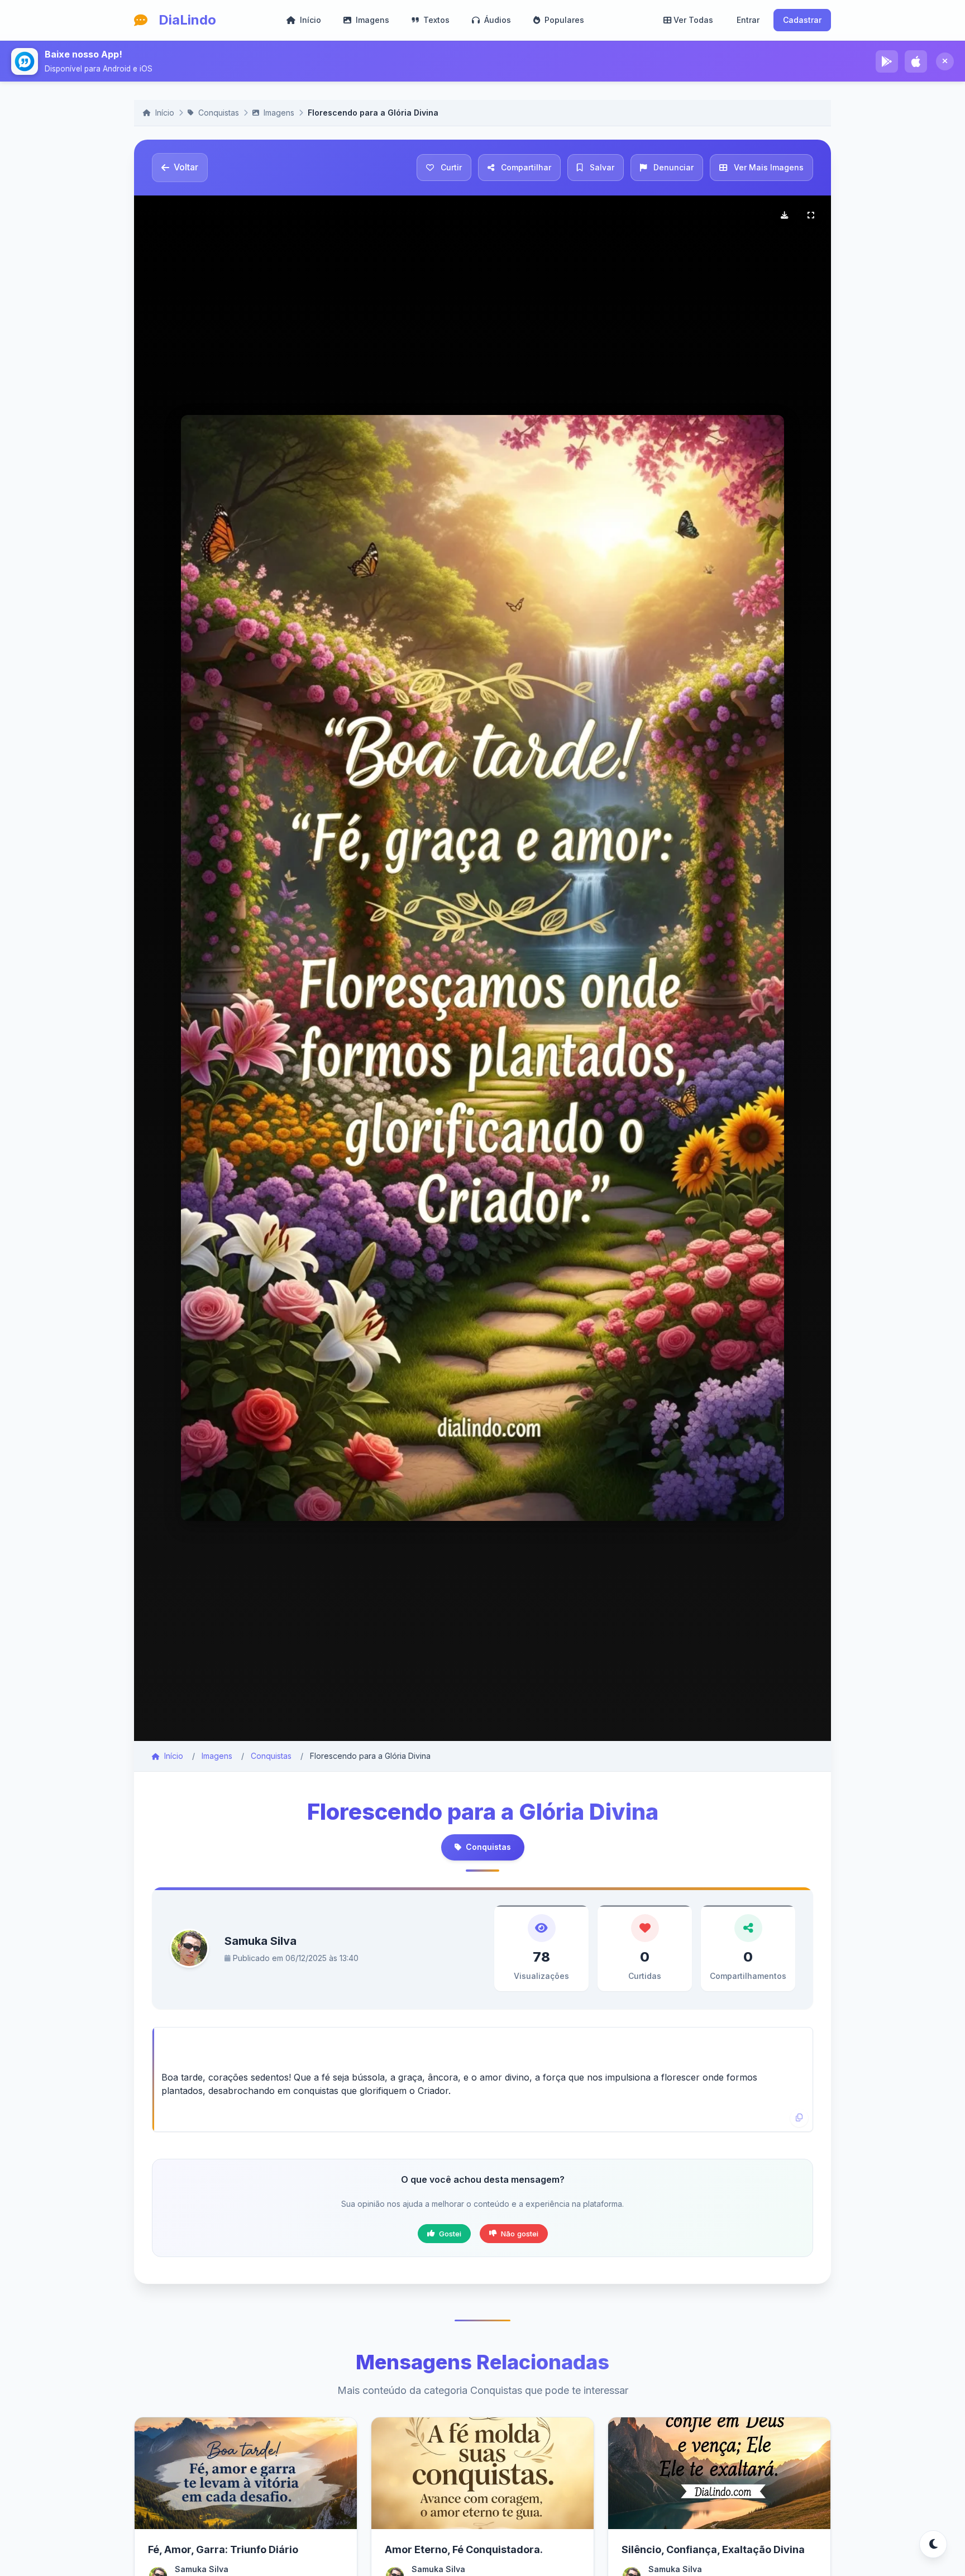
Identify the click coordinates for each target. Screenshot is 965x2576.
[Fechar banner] (945, 61)
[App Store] (916, 61)
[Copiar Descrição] (799, 2118)
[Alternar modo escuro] (933, 2544)
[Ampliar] (811, 216)
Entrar (748, 20)
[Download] (784, 216)
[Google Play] (887, 61)
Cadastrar (802, 20)
